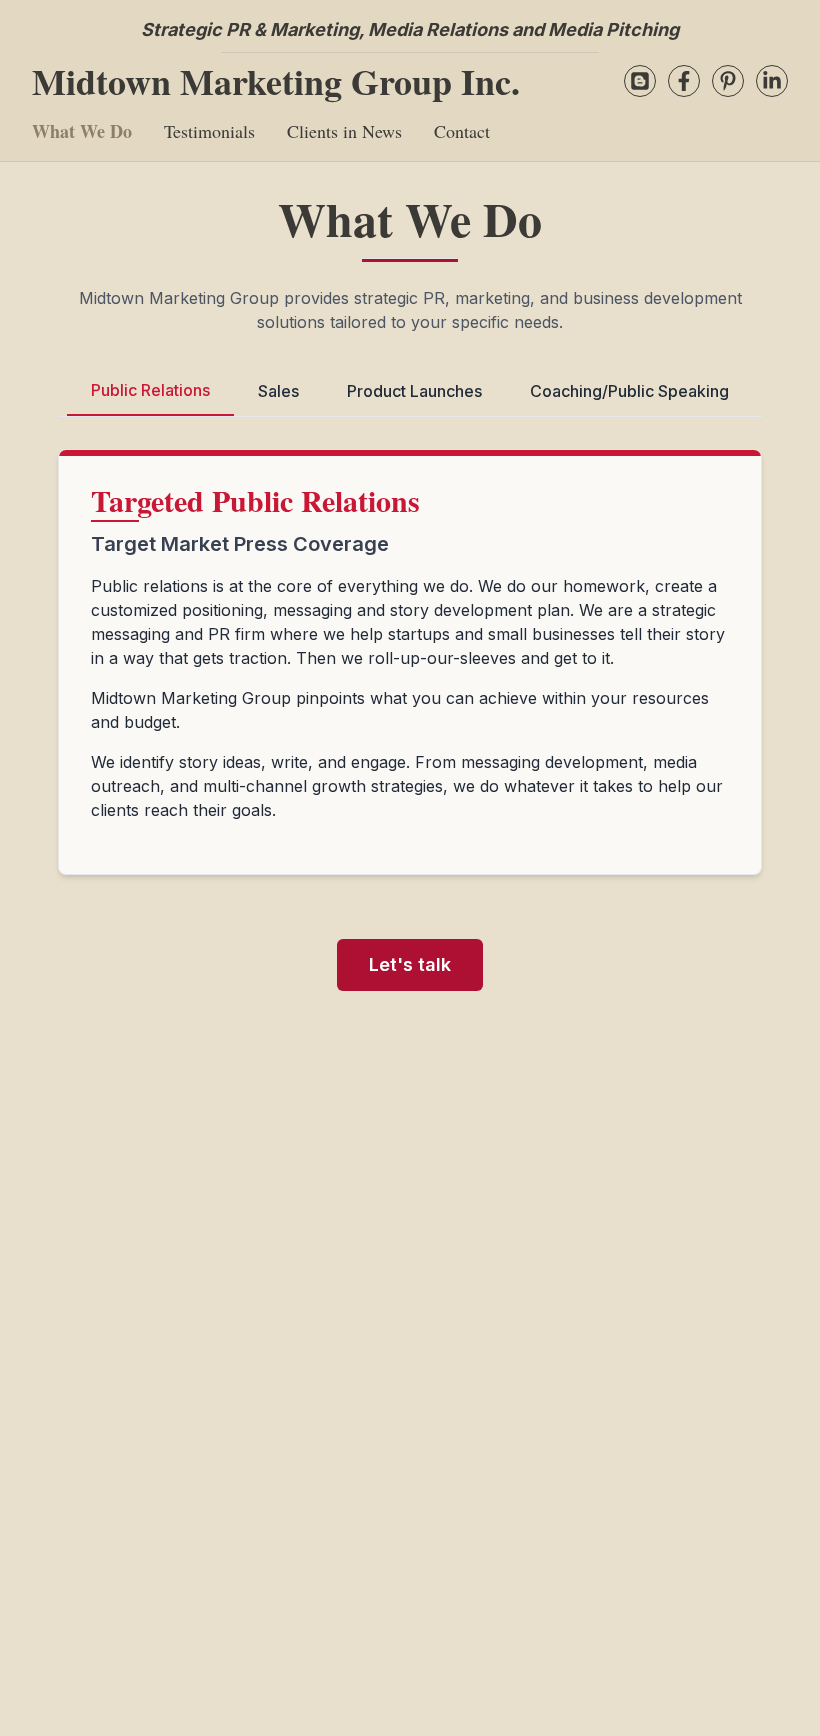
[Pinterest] (728, 81)
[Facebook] (684, 81)
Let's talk (410, 964)
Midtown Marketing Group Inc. (276, 81)
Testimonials (209, 131)
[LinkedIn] (772, 81)
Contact (462, 131)
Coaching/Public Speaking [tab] (629, 391)
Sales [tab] (278, 391)
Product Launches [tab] (414, 391)
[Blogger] (640, 81)
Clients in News (344, 131)
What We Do (82, 131)
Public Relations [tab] (150, 390)
